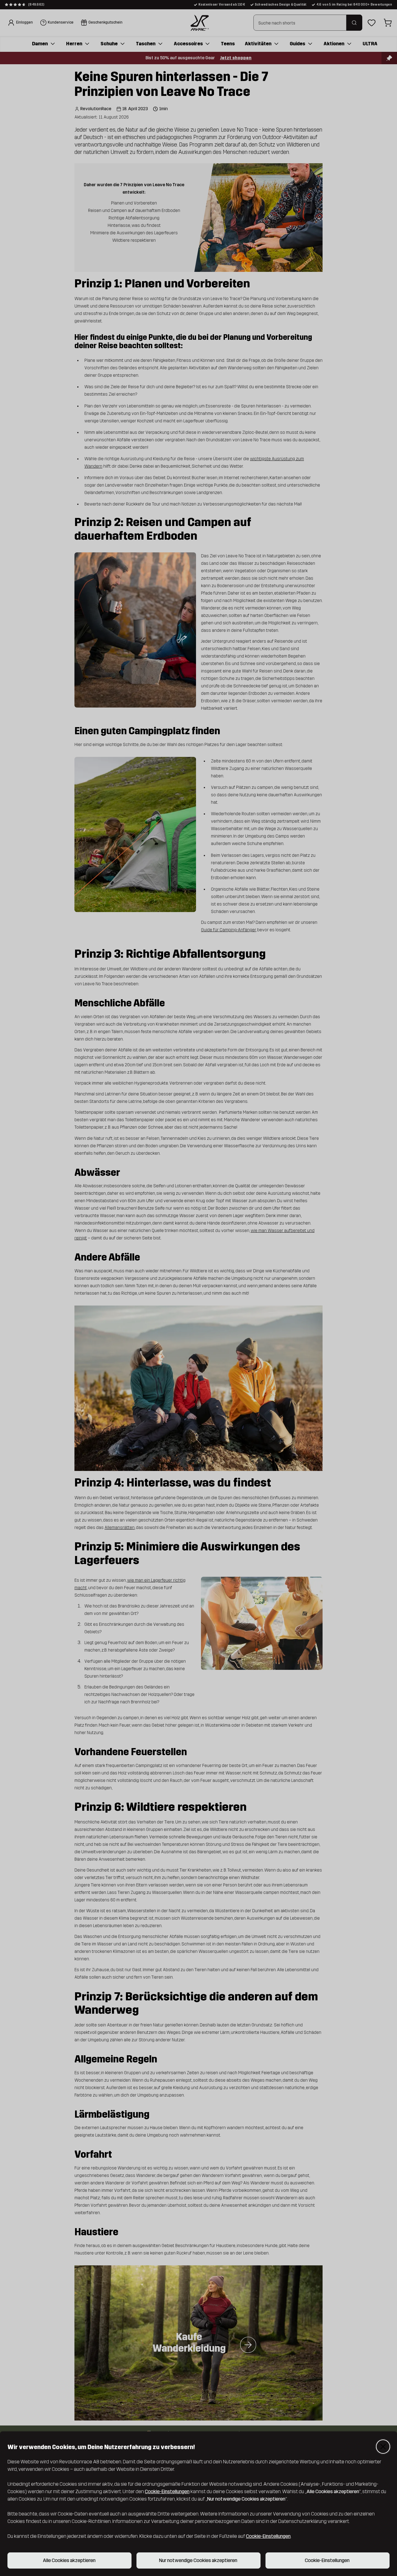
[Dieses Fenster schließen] (383, 2447)
